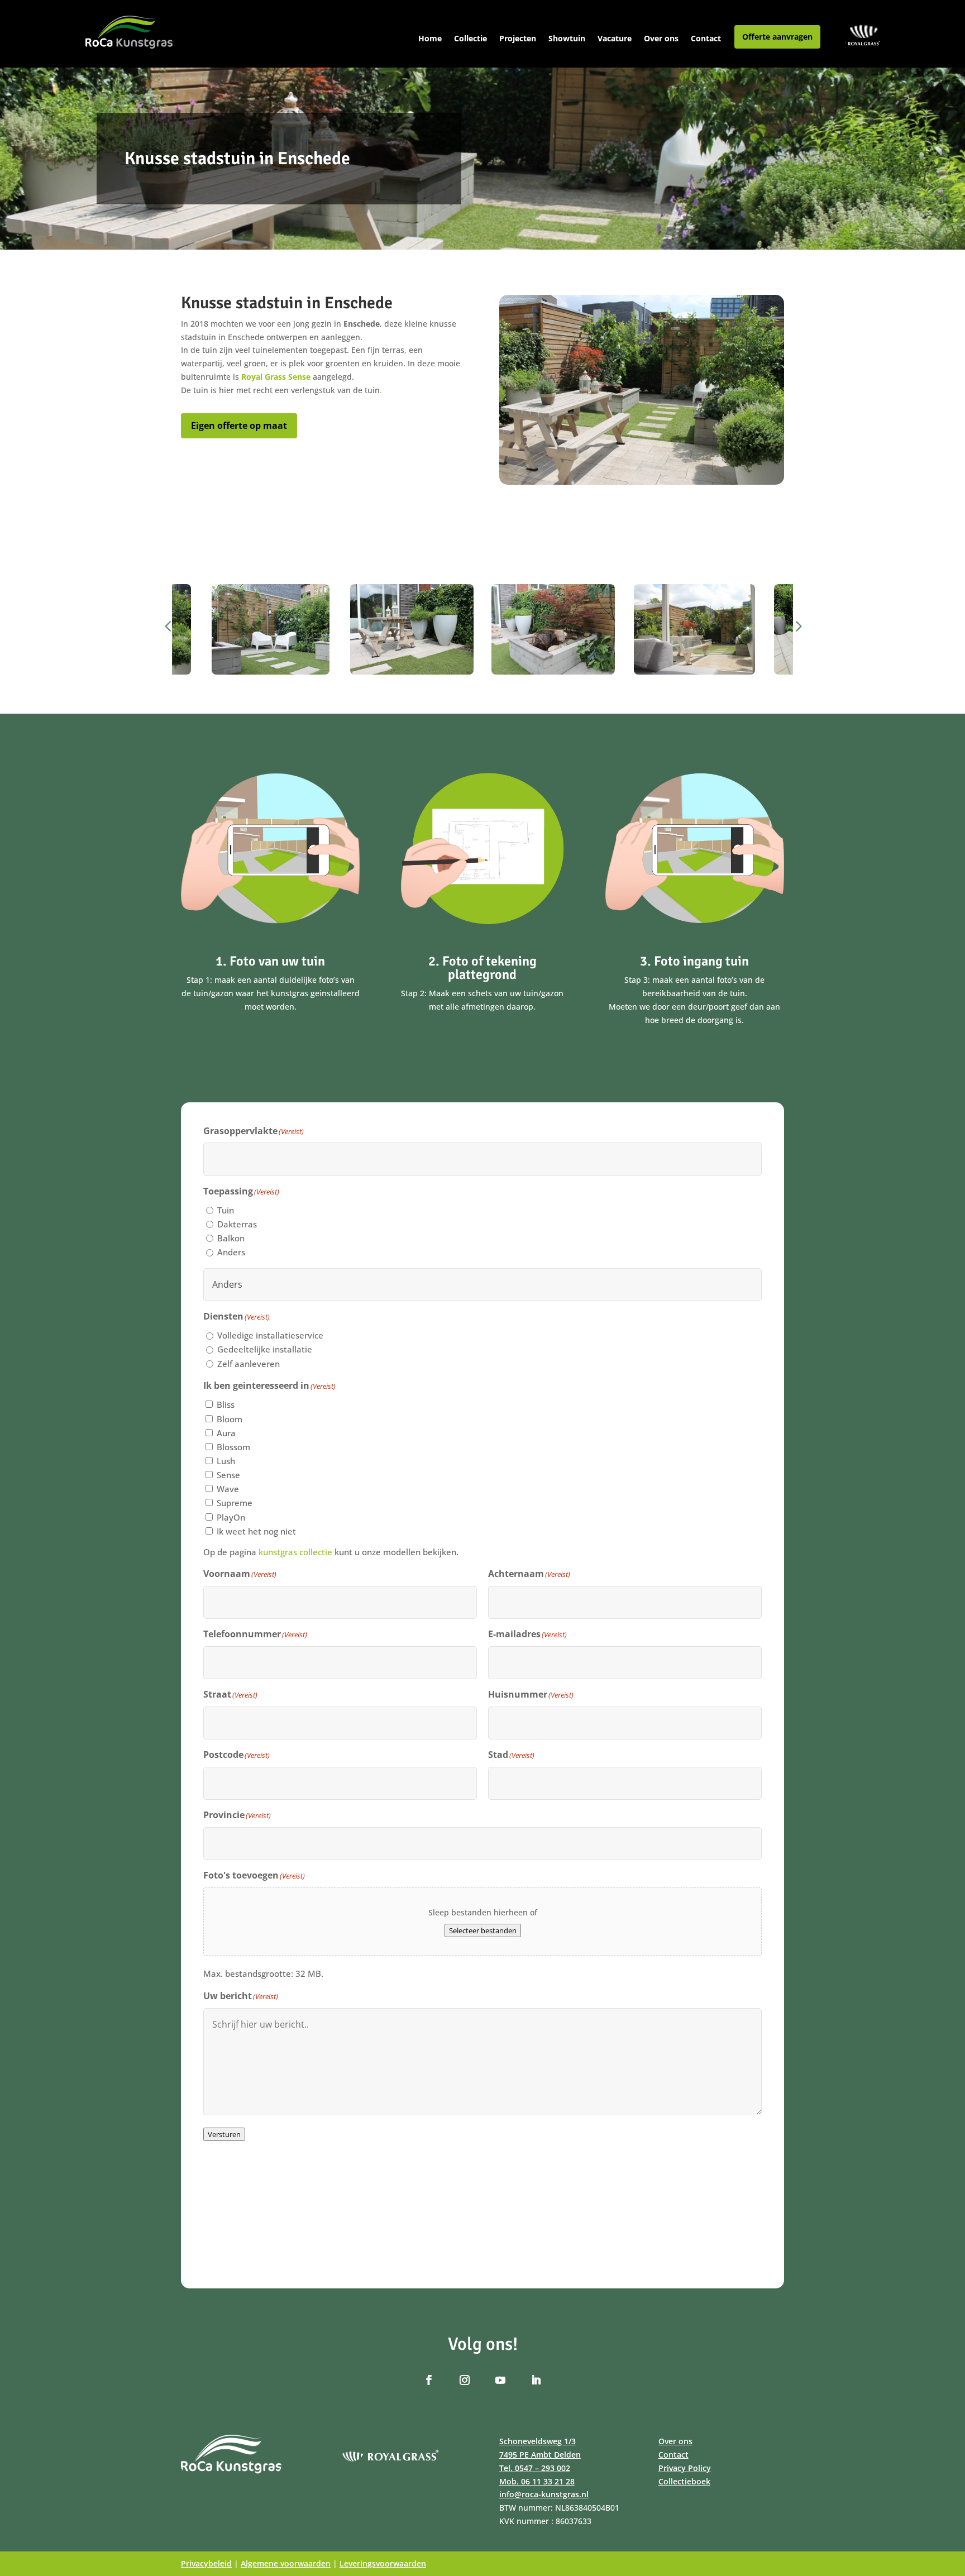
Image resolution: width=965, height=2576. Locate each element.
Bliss (226, 1404)
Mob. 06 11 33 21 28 (537, 2481)
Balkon (231, 1238)
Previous (173, 629)
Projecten (518, 39)
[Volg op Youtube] (500, 2380)
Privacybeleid (206, 2563)
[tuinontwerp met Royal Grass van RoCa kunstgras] (694, 629)
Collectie (470, 39)
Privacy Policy (685, 2468)
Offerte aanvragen (777, 37)
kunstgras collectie (295, 1552)
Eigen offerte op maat (239, 426)
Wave (228, 1489)
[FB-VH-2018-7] (412, 629)
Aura (226, 1433)
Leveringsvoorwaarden (383, 2563)
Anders (231, 1252)
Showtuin (567, 39)
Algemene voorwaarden (286, 2563)
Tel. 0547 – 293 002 (535, 2468)
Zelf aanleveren (249, 1364)
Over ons (661, 39)
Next (792, 629)
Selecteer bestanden (483, 1930)
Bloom (230, 1419)
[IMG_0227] (271, 629)
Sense (228, 1475)
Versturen (224, 2134)
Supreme (235, 1503)
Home (430, 39)
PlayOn (231, 1517)
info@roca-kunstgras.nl (544, 2494)
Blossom (233, 1447)
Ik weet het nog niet (256, 1531)
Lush (226, 1461)
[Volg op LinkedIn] (536, 2380)
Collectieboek (684, 2481)
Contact (706, 39)
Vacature (615, 39)
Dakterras (237, 1224)
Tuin (226, 1210)
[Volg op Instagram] (465, 2380)
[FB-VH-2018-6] (553, 629)
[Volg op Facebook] (429, 2380)
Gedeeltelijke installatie (265, 1349)
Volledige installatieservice (270, 1335)
